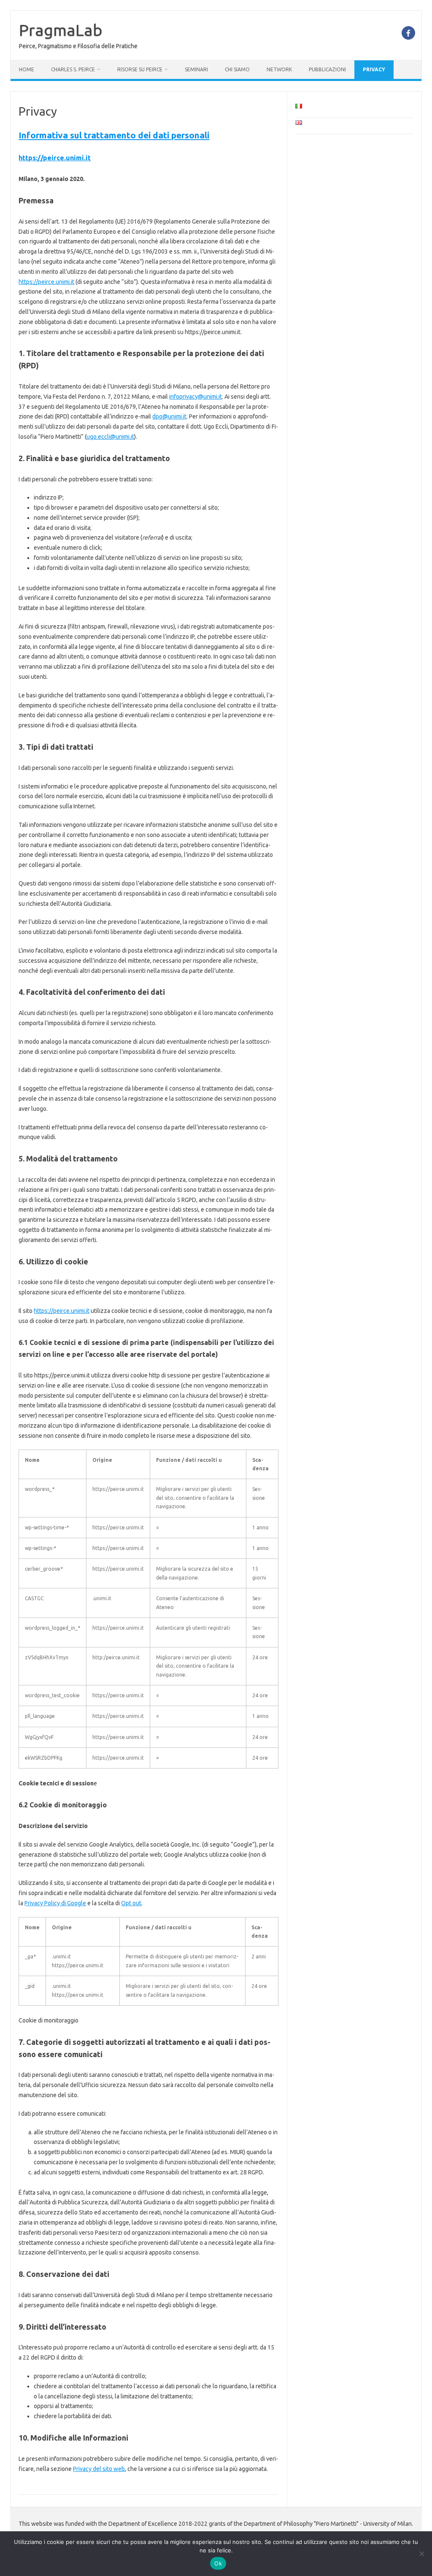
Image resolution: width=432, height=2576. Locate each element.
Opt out (131, 1903)
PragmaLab (61, 30)
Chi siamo (237, 69)
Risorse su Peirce (140, 69)
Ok (218, 2563)
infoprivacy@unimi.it (196, 397)
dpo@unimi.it (169, 416)
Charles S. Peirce (73, 69)
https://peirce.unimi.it (55, 158)
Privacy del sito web (99, 2469)
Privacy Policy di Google (55, 1903)
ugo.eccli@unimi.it (110, 437)
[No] (421, 2554)
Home (27, 69)
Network (279, 69)
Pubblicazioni (327, 69)
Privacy (374, 69)
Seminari (196, 69)
